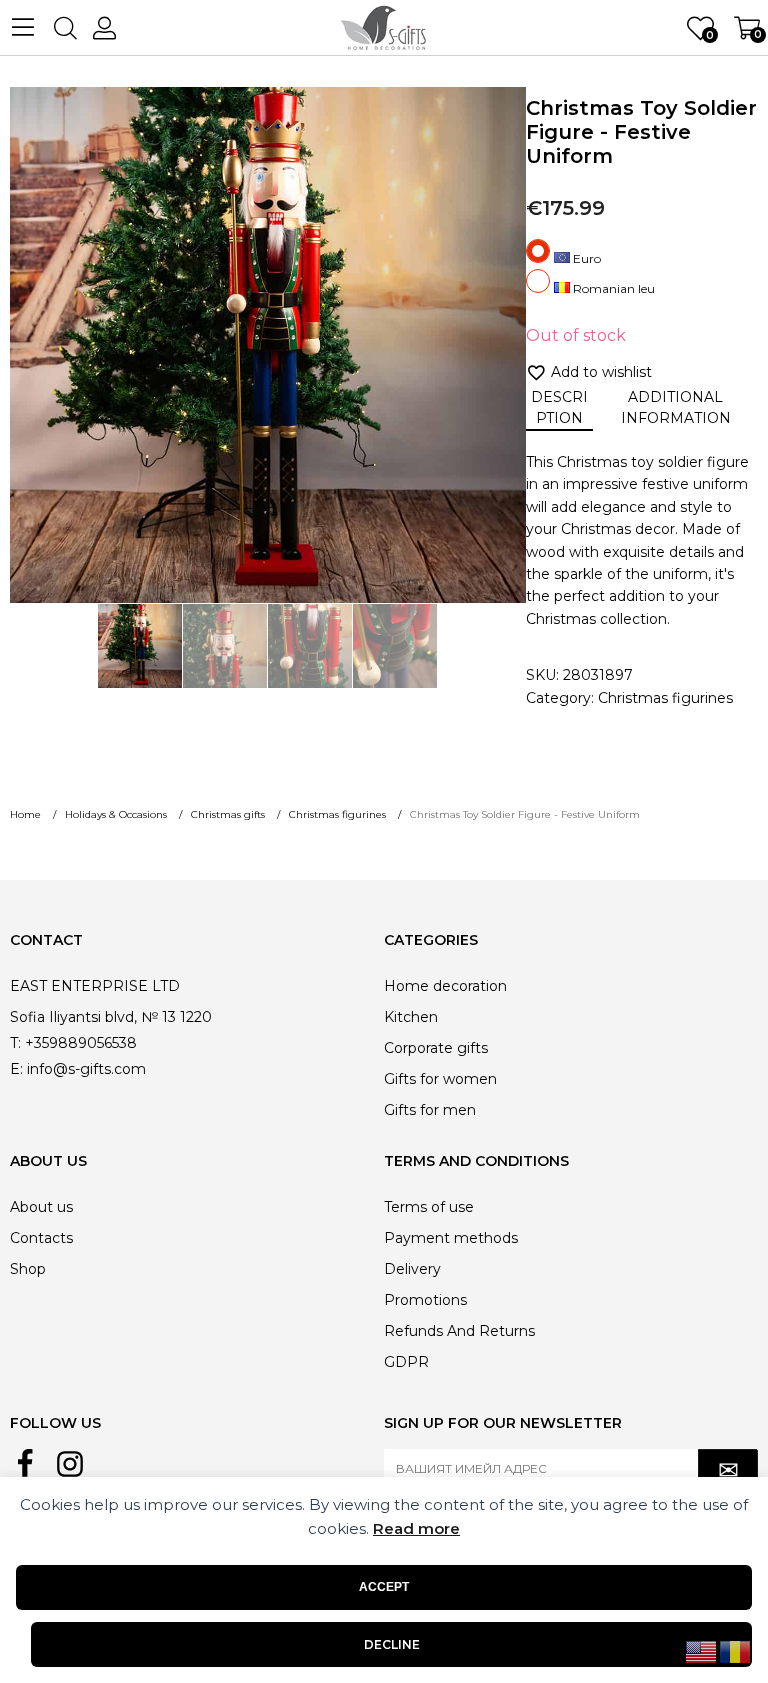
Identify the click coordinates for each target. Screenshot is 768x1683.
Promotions (425, 1300)
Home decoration (445, 986)
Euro (585, 258)
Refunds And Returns (459, 1331)
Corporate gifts (436, 1048)
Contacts (41, 1238)
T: (15, 1043)
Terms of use (429, 1207)
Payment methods (451, 1238)
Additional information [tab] (676, 407)
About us (41, 1207)
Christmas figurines (665, 698)
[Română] (736, 1651)
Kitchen (411, 1017)
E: (16, 1069)
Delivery (412, 1269)
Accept (384, 1587)
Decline (392, 1644)
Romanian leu (612, 288)
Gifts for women (440, 1079)
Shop (28, 1269)
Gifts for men (430, 1110)
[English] (702, 1651)
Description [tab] (559, 407)
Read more (416, 1528)
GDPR (406, 1362)
